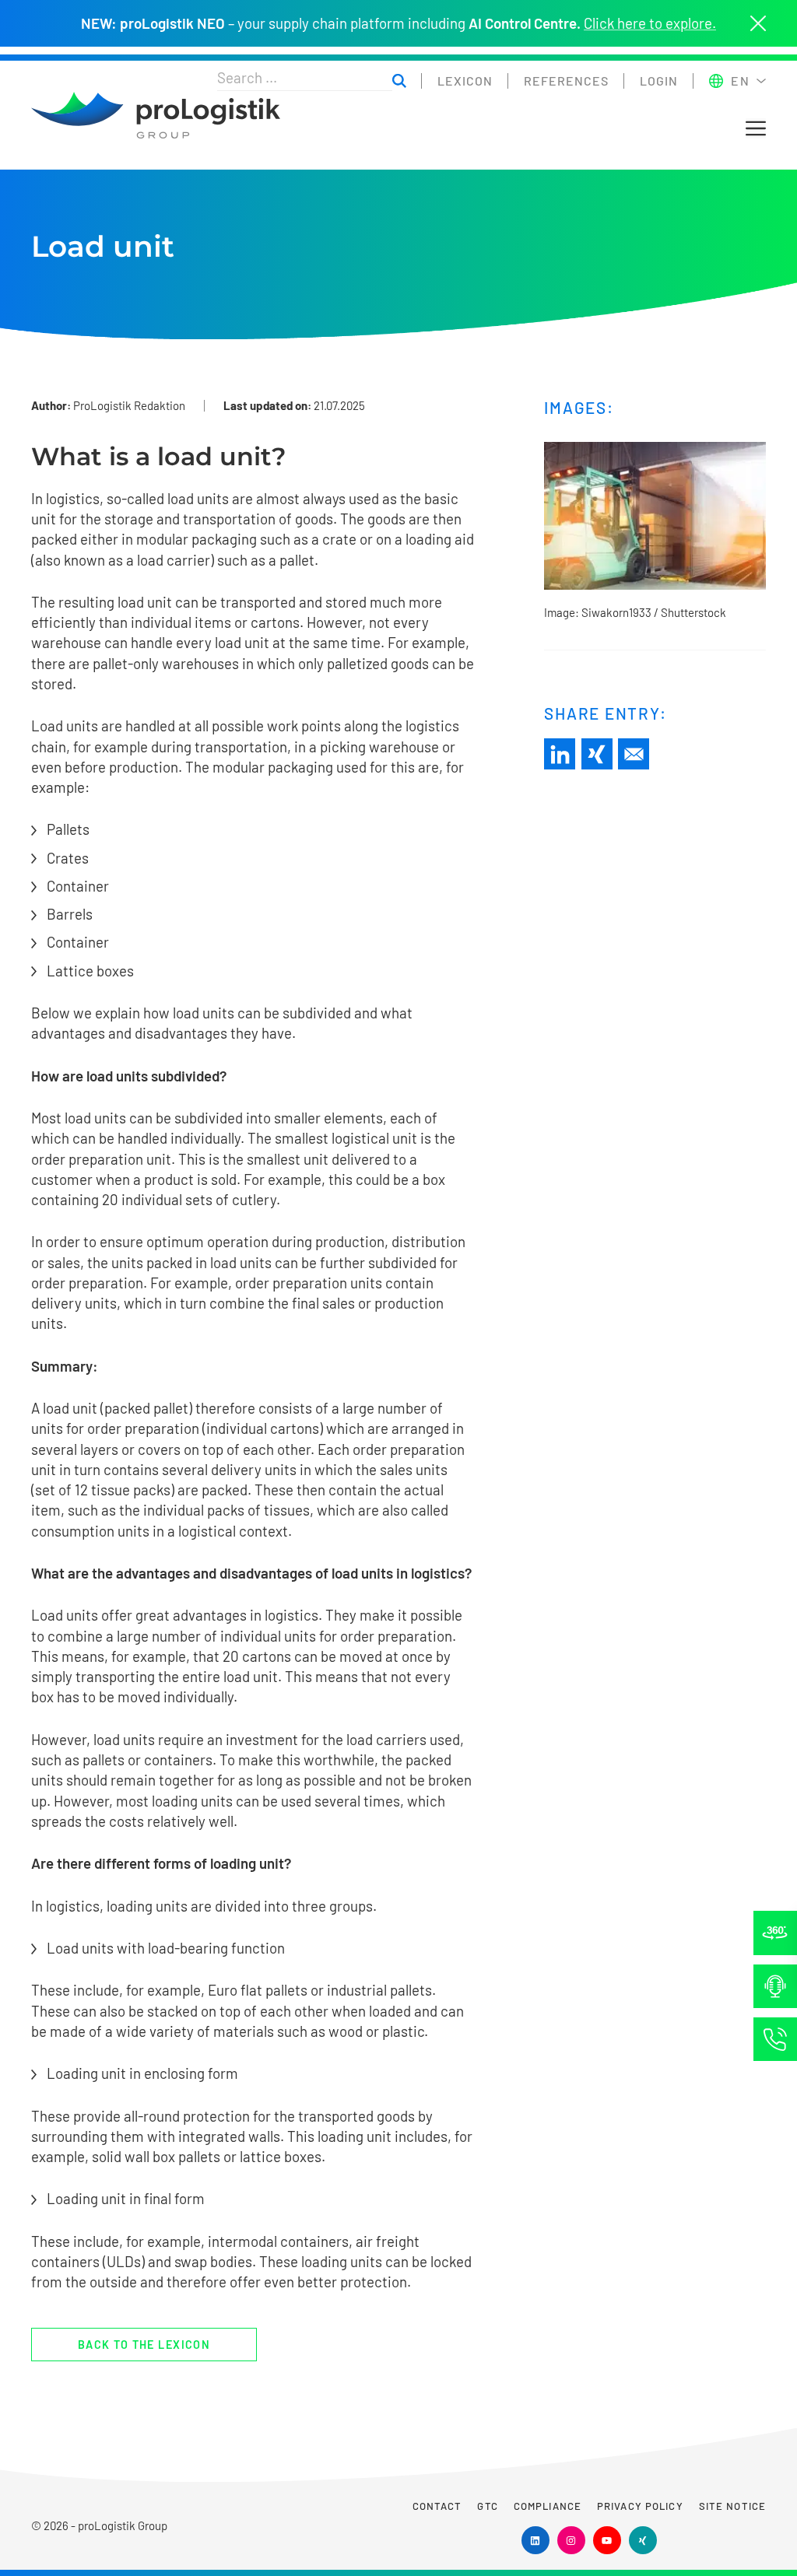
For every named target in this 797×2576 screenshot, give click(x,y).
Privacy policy (640, 2506)
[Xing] (597, 754)
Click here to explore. (650, 23)
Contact (437, 2506)
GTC (487, 2506)
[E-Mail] (634, 754)
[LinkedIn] (560, 754)
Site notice (732, 2506)
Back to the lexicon (144, 2345)
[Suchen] (399, 81)
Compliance (548, 2506)
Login (659, 81)
